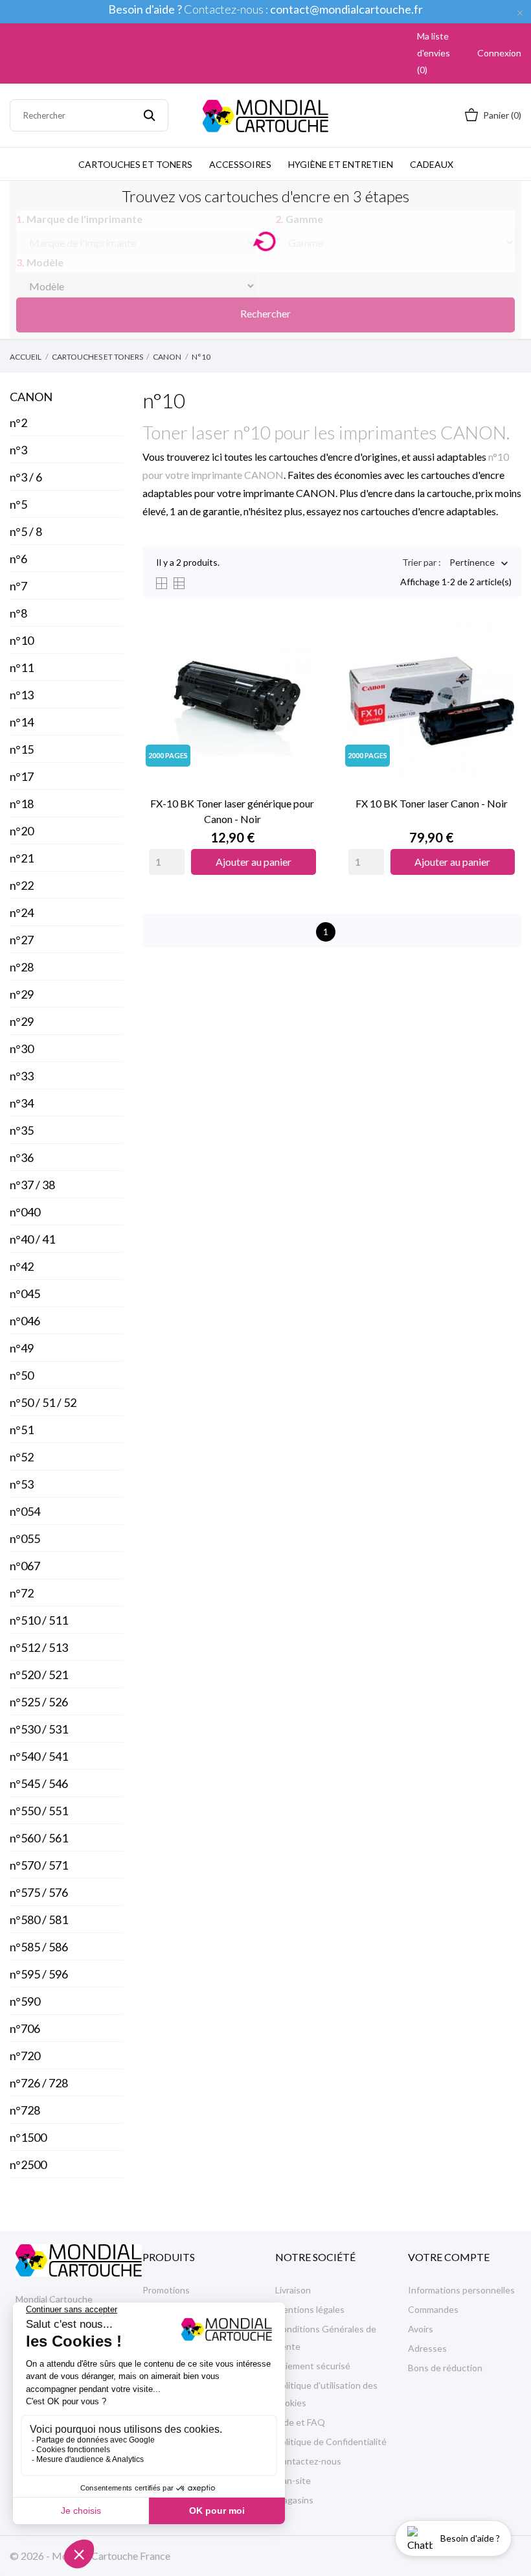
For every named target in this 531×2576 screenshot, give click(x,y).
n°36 (22, 1157)
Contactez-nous (308, 2461)
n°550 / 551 (39, 1811)
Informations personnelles (461, 2290)
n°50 (22, 1375)
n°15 (22, 749)
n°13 (22, 695)
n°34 (22, 1103)
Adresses (427, 2348)
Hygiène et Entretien (341, 164)
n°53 (22, 1484)
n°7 (18, 586)
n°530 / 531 (39, 1729)
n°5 (18, 504)
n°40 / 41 (32, 1239)
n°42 (22, 1266)
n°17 (22, 776)
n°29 (22, 994)
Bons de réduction (445, 2368)
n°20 (22, 831)
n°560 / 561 (39, 1838)
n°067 (25, 1566)
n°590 (25, 2001)
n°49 (22, 1348)
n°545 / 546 (39, 1783)
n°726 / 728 (39, 2083)
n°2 (18, 423)
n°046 (25, 1321)
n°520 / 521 (39, 1675)
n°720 (25, 2056)
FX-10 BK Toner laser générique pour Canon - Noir (232, 811)
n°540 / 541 (39, 1756)
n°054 (25, 1511)
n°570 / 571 (39, 1865)
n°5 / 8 (26, 531)
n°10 (22, 640)
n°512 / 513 (39, 1647)
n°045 (25, 1294)
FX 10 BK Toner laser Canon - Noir (432, 803)
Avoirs (421, 2329)
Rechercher (265, 313)
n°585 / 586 (39, 1947)
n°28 (22, 967)
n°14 (22, 722)
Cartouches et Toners (135, 164)
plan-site (293, 2480)
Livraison (293, 2290)
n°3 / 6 (26, 477)
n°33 (22, 1076)
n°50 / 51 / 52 (43, 1402)
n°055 (25, 1538)
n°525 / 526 (39, 1702)
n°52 (22, 1457)
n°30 (22, 1049)
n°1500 (28, 2137)
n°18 (22, 804)
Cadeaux (432, 164)
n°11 (22, 667)
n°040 (25, 1212)
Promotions (166, 2290)
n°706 (25, 2028)
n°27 (22, 940)
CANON (31, 397)
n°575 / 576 (39, 1892)
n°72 (22, 1593)
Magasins (294, 2500)
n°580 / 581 (39, 1920)
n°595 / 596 (39, 1974)
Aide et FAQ (300, 2422)
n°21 (22, 858)
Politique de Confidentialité (331, 2442)
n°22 (22, 885)
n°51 (22, 1430)
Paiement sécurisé (313, 2366)
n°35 (22, 1130)
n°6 (18, 559)
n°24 (22, 912)
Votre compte (449, 2257)
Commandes (433, 2309)
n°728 (25, 2110)
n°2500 (28, 2164)
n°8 (18, 613)
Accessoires (240, 164)
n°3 (18, 450)
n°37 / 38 (32, 1185)
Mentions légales (310, 2309)
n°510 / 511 (39, 1620)
